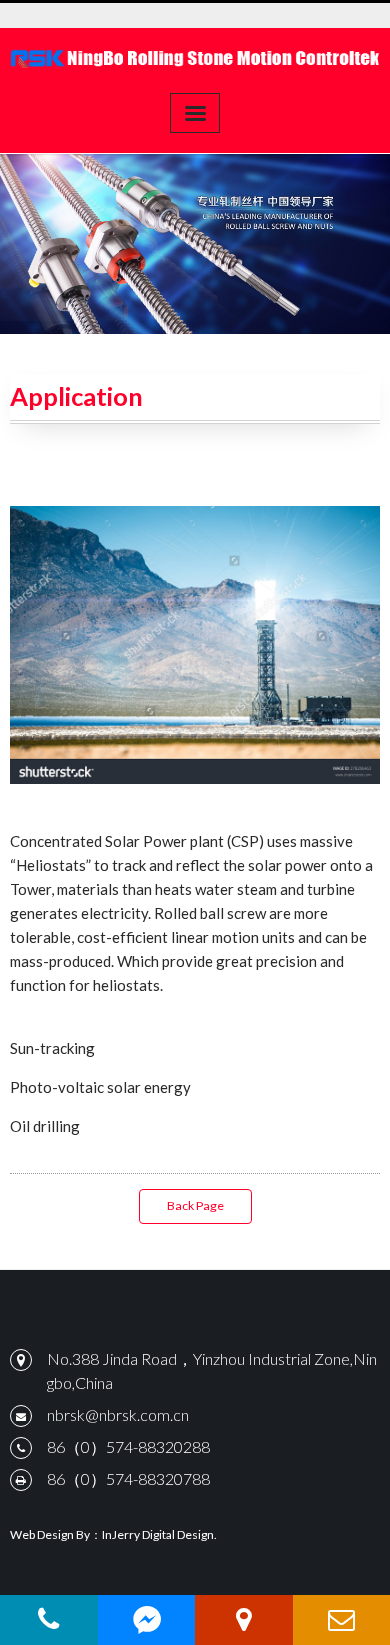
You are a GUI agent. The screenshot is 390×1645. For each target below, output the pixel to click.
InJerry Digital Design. (159, 1534)
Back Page (195, 1205)
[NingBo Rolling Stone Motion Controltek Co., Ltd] (195, 58)
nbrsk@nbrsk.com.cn (118, 1414)
